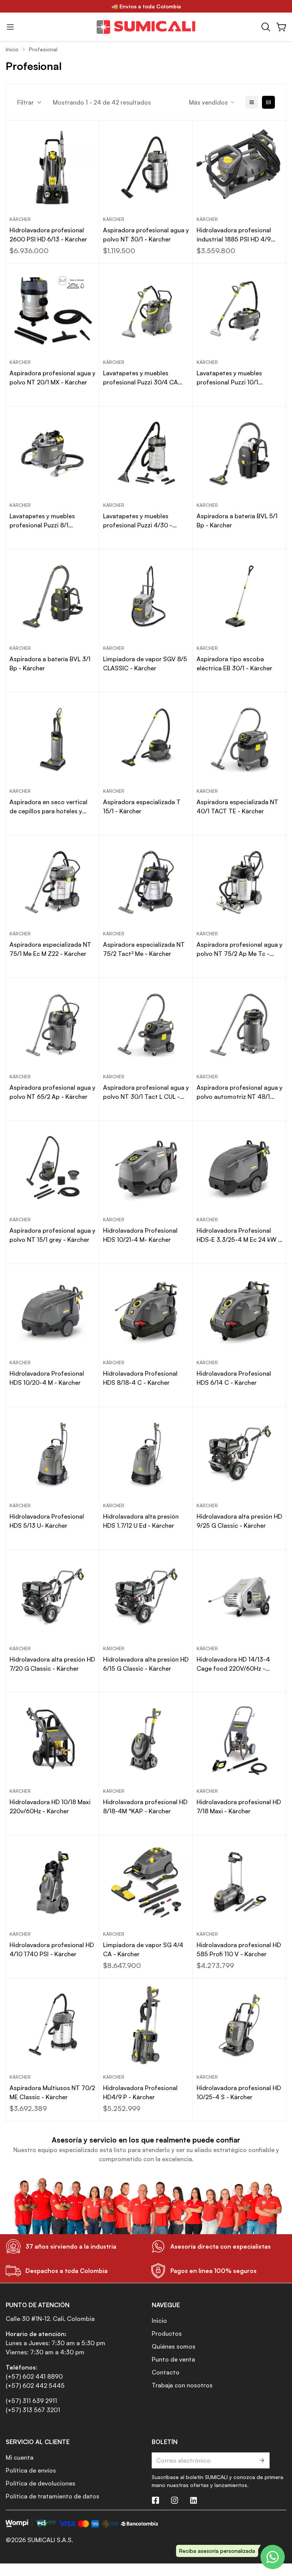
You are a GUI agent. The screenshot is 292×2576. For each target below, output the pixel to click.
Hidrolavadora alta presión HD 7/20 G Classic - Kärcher (52, 1664)
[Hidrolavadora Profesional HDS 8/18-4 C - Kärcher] (146, 1311)
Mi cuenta (20, 2457)
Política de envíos (31, 2470)
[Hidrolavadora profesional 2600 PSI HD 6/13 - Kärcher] (52, 167)
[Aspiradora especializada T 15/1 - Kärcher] (146, 739)
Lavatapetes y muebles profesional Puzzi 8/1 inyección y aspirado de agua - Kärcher (51, 521)
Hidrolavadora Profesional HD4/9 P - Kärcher (140, 2092)
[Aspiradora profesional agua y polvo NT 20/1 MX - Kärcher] (52, 310)
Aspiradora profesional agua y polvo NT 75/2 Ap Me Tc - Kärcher (240, 949)
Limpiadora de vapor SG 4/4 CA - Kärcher (143, 1949)
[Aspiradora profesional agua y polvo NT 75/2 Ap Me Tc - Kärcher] (240, 882)
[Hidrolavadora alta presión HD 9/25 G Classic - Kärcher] (240, 1454)
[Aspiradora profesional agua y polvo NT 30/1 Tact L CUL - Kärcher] (146, 1025)
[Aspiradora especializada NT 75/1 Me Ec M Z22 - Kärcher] (52, 882)
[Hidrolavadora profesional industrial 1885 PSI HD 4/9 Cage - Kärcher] (240, 167)
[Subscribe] (261, 2460)
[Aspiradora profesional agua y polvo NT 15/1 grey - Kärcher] (52, 1168)
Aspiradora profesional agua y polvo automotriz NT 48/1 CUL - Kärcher (240, 1092)
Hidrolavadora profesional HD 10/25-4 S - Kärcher (239, 2092)
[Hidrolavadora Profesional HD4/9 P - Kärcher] (146, 2025)
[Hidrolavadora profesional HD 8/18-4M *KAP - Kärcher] (146, 1739)
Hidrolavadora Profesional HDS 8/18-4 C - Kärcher (140, 1378)
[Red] (268, 102)
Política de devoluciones (40, 2483)
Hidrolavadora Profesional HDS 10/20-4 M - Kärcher (47, 1378)
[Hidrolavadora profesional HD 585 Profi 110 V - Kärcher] (240, 1882)
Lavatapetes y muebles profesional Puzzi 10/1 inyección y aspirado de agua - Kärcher (238, 378)
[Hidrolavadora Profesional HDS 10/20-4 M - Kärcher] (52, 1311)
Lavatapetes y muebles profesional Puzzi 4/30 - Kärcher (138, 521)
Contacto (166, 2372)
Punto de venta (173, 2359)
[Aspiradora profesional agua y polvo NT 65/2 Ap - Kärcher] (52, 1025)
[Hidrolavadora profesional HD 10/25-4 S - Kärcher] (240, 2025)
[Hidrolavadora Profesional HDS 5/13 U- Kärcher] (52, 1454)
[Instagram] (175, 2500)
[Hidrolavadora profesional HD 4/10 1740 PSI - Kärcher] (52, 1882)
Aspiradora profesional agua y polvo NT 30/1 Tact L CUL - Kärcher (146, 1092)
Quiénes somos (174, 2346)
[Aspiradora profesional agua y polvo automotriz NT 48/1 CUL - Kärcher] (240, 1025)
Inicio (12, 49)
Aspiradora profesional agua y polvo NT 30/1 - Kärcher (146, 235)
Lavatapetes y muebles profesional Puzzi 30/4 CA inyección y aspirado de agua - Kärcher (144, 378)
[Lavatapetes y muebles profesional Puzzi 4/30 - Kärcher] (146, 453)
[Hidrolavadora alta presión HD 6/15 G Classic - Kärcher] (146, 1597)
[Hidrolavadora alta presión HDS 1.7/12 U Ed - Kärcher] (146, 1454)
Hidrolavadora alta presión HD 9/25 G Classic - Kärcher (239, 1521)
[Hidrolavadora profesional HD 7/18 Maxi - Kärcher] (240, 1739)
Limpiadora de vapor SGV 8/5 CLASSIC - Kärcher (145, 663)
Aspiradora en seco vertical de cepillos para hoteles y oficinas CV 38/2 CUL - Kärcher (48, 807)
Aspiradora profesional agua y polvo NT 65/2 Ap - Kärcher (52, 1092)
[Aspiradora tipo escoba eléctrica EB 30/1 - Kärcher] (240, 596)
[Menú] (10, 27)
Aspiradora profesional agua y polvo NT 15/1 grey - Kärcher (52, 1235)
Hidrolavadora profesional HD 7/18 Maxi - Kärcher (239, 1806)
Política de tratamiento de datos (52, 2496)
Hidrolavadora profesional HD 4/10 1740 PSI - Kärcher (52, 1949)
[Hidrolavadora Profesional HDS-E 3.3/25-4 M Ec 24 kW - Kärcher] (240, 1168)
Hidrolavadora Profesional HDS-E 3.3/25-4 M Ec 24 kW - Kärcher (239, 1235)
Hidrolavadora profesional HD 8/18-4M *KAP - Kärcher (145, 1806)
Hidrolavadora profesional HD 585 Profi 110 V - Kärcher (239, 1949)
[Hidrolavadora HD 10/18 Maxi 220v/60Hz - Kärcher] (52, 1739)
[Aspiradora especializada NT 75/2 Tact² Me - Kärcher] (146, 882)
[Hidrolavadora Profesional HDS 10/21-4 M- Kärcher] (146, 1168)
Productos (167, 2333)
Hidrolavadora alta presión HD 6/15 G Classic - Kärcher (146, 1664)
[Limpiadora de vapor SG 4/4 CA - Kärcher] (146, 1882)
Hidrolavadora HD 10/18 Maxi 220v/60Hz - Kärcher (50, 1806)
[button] (266, 27)
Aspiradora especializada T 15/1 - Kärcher (142, 806)
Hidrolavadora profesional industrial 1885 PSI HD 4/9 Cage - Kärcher (234, 235)
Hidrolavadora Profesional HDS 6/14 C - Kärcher (234, 1378)
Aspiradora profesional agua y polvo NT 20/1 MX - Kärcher (52, 378)
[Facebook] (156, 2500)
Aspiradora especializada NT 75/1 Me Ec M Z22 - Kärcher (50, 949)
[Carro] (282, 27)
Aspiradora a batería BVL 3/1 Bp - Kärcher (50, 663)
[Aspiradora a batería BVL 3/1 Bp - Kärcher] (52, 596)
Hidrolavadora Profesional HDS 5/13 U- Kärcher (47, 1521)
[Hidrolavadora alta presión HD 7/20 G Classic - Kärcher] (52, 1597)
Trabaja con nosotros (182, 2385)
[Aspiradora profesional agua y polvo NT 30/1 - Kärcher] (146, 167)
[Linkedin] (194, 2500)
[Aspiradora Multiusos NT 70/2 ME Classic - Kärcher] (52, 2025)
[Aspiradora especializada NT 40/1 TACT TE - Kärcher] (240, 739)
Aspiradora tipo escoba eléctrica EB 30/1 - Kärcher (234, 663)
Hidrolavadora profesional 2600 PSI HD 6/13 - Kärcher (48, 235)
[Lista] (252, 102)
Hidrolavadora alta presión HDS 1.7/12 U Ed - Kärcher (141, 1521)
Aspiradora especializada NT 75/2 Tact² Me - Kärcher (144, 949)
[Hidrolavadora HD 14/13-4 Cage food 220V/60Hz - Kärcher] (240, 1597)
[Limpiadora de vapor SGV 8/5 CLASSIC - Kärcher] (146, 596)
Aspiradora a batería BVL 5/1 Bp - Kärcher (237, 521)
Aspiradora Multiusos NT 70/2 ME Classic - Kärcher (52, 2092)
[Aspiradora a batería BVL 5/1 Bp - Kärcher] (240, 453)
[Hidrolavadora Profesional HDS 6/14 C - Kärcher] (240, 1311)
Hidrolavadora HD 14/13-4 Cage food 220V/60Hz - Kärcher (233, 1664)
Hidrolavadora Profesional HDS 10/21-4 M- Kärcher (140, 1235)
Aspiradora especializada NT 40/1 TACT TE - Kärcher (237, 806)
